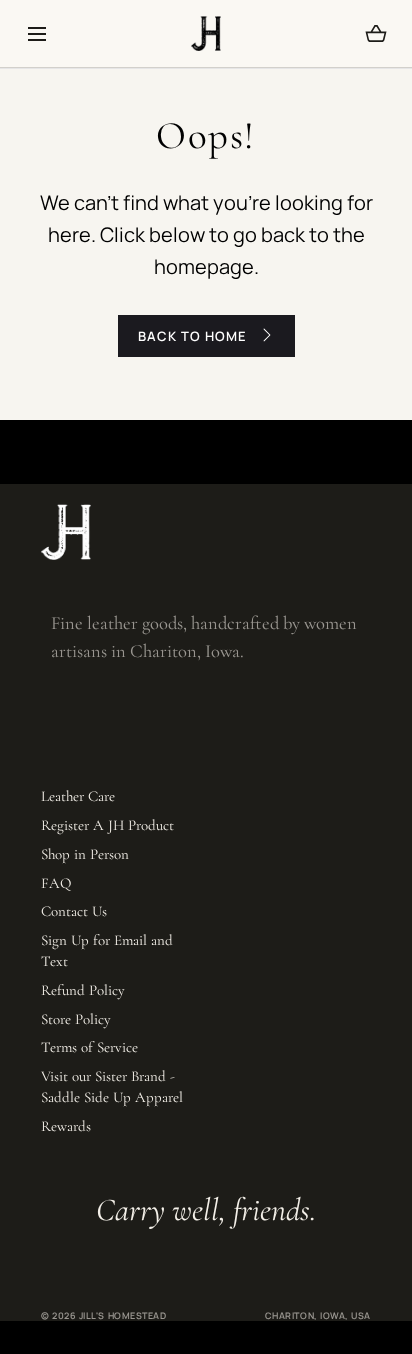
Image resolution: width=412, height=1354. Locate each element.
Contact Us (74, 911)
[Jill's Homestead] (206, 33)
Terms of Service (89, 1047)
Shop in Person (85, 854)
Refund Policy (83, 990)
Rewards (66, 1126)
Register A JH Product (107, 825)
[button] (36, 33)
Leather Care (78, 796)
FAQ (56, 883)
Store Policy (76, 1019)
